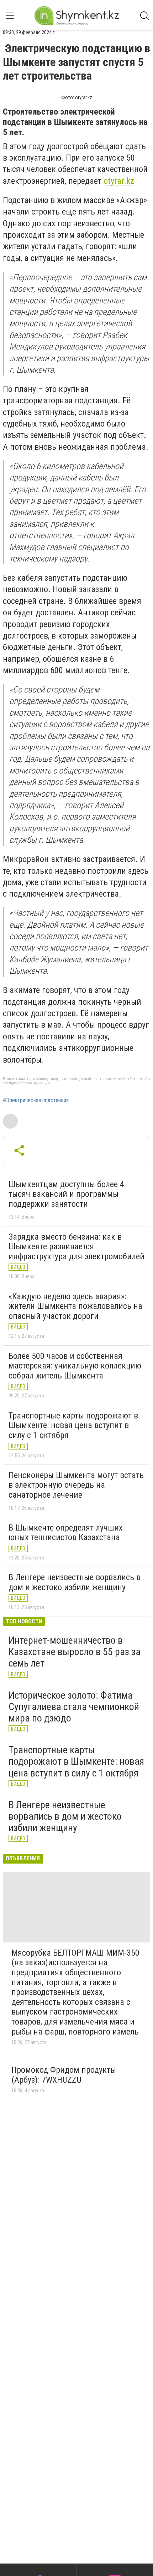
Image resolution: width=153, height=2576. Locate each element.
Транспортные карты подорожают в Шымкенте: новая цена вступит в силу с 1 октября (73, 1425)
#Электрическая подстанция (36, 1100)
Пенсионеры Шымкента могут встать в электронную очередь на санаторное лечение (76, 1485)
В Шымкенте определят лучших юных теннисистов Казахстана (66, 1533)
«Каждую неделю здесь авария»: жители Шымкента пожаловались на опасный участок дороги (75, 1306)
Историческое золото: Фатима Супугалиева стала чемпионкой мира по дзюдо (74, 1707)
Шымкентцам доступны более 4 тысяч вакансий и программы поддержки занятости (66, 1194)
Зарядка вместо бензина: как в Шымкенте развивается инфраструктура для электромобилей (76, 1247)
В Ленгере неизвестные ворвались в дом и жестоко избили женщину (75, 1582)
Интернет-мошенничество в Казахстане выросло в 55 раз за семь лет (75, 1652)
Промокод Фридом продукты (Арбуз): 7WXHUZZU (64, 2075)
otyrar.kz (119, 181)
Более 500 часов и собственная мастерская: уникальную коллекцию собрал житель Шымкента (75, 1366)
